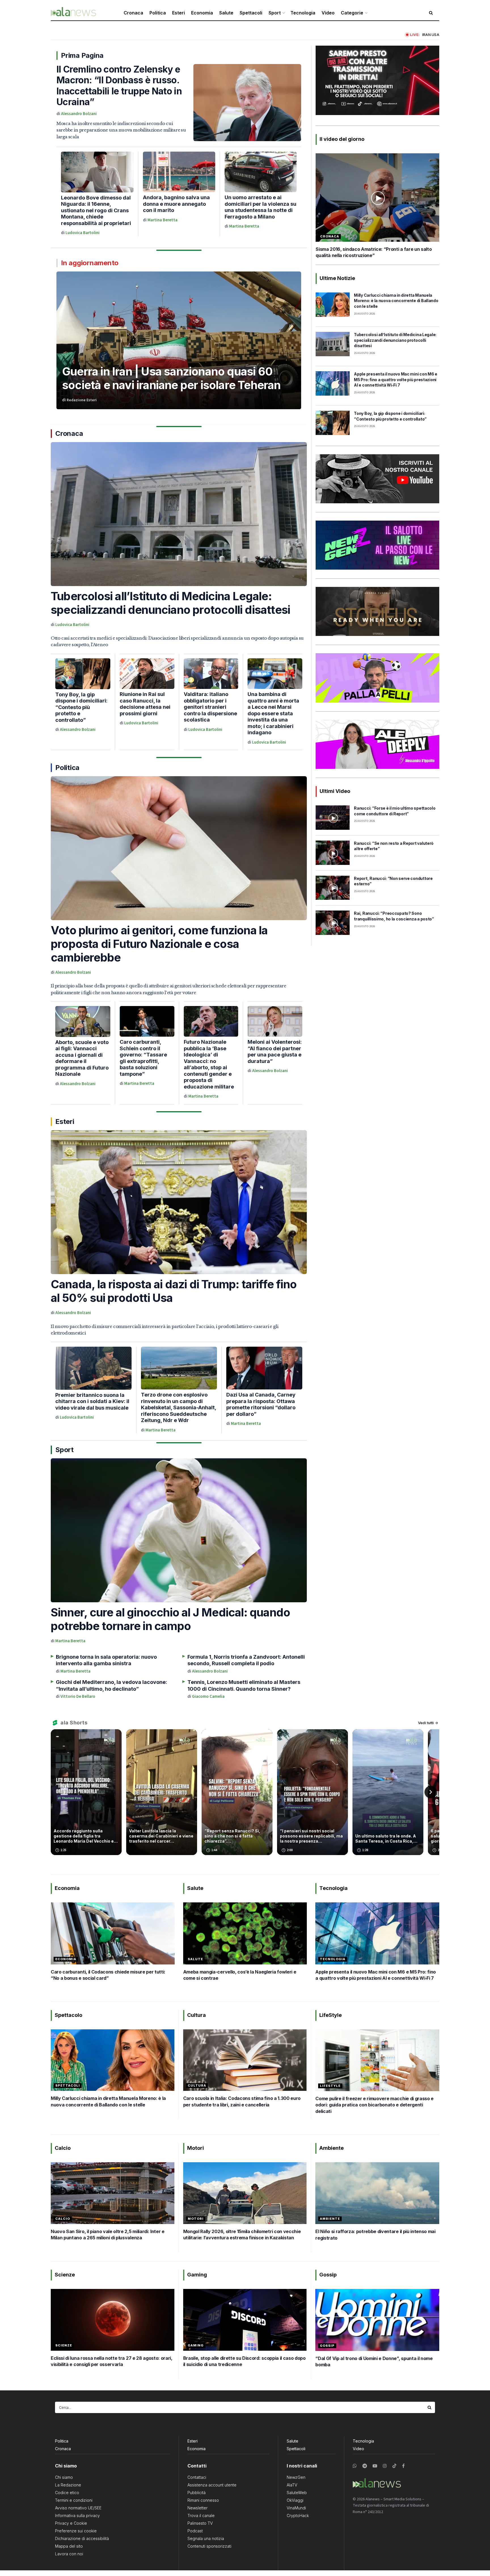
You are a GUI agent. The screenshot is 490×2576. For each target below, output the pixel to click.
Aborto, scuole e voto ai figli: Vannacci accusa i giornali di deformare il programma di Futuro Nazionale (82, 1058)
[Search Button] (430, 2407)
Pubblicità (197, 2493)
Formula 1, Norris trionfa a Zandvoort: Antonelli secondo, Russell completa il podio (246, 1660)
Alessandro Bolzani (79, 114)
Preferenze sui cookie (76, 2531)
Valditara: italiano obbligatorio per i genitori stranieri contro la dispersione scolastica (210, 707)
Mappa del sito (69, 2546)
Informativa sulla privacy (77, 2515)
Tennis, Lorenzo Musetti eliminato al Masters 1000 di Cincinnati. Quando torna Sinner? (244, 1685)
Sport (275, 13)
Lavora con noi (69, 2554)
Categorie (352, 13)
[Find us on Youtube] (375, 2466)
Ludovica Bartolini (83, 233)
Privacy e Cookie (71, 2523)
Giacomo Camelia (208, 1697)
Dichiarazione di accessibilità (82, 2538)
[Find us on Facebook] (403, 2466)
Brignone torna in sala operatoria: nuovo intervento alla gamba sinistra (106, 1660)
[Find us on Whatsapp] (355, 2466)
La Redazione (68, 2485)
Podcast (195, 2531)
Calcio (63, 2219)
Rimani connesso (203, 2500)
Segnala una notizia (206, 2538)
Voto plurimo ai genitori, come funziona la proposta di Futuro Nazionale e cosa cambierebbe (159, 944)
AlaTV (292, 2485)
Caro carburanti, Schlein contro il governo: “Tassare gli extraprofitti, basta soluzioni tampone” (143, 1058)
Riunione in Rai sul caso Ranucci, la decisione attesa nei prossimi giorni (145, 704)
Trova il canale (201, 2515)
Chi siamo (64, 2477)
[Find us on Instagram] (385, 2466)
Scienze (64, 2345)
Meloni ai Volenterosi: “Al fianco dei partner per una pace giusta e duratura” (275, 1052)
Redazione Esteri (82, 400)
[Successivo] (431, 1792)
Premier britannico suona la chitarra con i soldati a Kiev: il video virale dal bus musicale (92, 1401)
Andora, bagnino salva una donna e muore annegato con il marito (176, 204)
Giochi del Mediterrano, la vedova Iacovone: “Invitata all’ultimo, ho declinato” (111, 1685)
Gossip (327, 2346)
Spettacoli (251, 13)
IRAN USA (431, 35)
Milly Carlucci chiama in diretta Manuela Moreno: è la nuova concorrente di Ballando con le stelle (396, 301)
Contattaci (197, 2477)
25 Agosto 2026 (364, 314)
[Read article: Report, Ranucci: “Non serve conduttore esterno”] (333, 888)
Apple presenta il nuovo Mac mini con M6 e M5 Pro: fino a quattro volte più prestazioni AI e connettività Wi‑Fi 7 (396, 379)
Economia (202, 13)
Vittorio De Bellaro (78, 1697)
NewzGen (296, 2477)
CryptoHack (298, 2515)
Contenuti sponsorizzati (209, 2546)
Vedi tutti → (428, 1723)
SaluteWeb (297, 2493)
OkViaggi (295, 2500)
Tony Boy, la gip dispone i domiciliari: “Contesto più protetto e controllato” (81, 707)
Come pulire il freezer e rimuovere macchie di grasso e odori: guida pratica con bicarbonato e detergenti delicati (374, 2105)
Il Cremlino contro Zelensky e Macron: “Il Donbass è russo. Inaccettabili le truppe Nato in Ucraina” (119, 86)
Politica (158, 13)
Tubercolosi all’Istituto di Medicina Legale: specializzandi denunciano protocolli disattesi (170, 603)
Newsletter (198, 2508)
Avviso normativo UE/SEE (78, 2508)
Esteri (179, 13)
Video (328, 13)
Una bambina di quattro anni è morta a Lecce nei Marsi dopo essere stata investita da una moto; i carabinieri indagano (273, 713)
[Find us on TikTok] (394, 2466)
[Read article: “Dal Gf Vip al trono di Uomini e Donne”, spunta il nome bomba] (377, 2320)
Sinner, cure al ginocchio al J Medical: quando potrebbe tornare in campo (170, 1619)
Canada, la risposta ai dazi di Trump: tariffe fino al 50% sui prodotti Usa (174, 1291)
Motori (196, 2219)
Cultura (197, 2085)
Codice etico (67, 2493)
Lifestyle (330, 2086)
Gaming (196, 2345)
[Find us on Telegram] (365, 2466)
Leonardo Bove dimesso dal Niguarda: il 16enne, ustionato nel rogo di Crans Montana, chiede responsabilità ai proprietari (96, 210)
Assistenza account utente (212, 2485)
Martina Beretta (162, 220)
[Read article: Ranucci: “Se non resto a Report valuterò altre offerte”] (333, 853)
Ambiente (330, 2219)
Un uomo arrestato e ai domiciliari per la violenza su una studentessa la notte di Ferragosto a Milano (260, 207)
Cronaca (133, 13)
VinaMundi (296, 2508)
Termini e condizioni (74, 2500)
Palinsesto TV (200, 2523)
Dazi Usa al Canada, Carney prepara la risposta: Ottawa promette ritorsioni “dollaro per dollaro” (261, 1404)
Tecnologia (303, 13)
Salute (226, 13)
